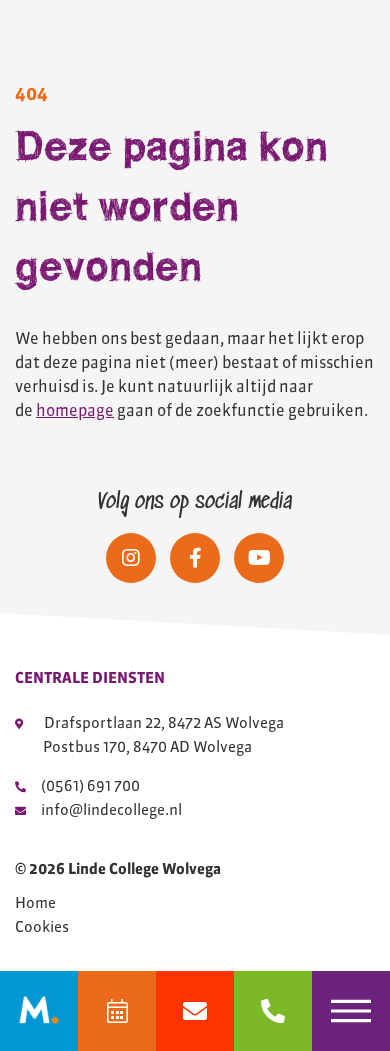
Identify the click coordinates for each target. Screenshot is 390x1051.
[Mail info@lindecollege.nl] (195, 1011)
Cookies (42, 927)
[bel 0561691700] (273, 1011)
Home (35, 903)
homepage (75, 410)
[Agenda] (117, 1011)
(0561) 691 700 (90, 785)
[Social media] (131, 558)
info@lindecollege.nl (111, 809)
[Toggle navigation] (351, 1011)
